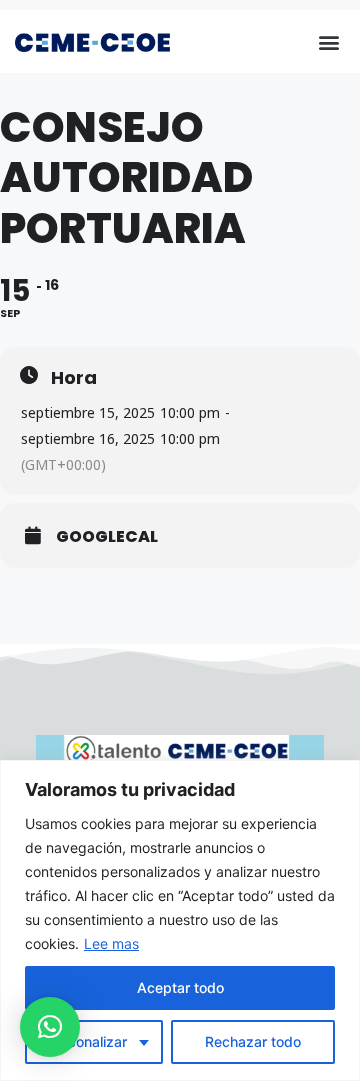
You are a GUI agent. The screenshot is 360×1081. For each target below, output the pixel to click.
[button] (328, 41)
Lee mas (111, 943)
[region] (180, 920)
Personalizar (86, 1041)
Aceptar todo (180, 987)
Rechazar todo (253, 1041)
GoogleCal (107, 537)
